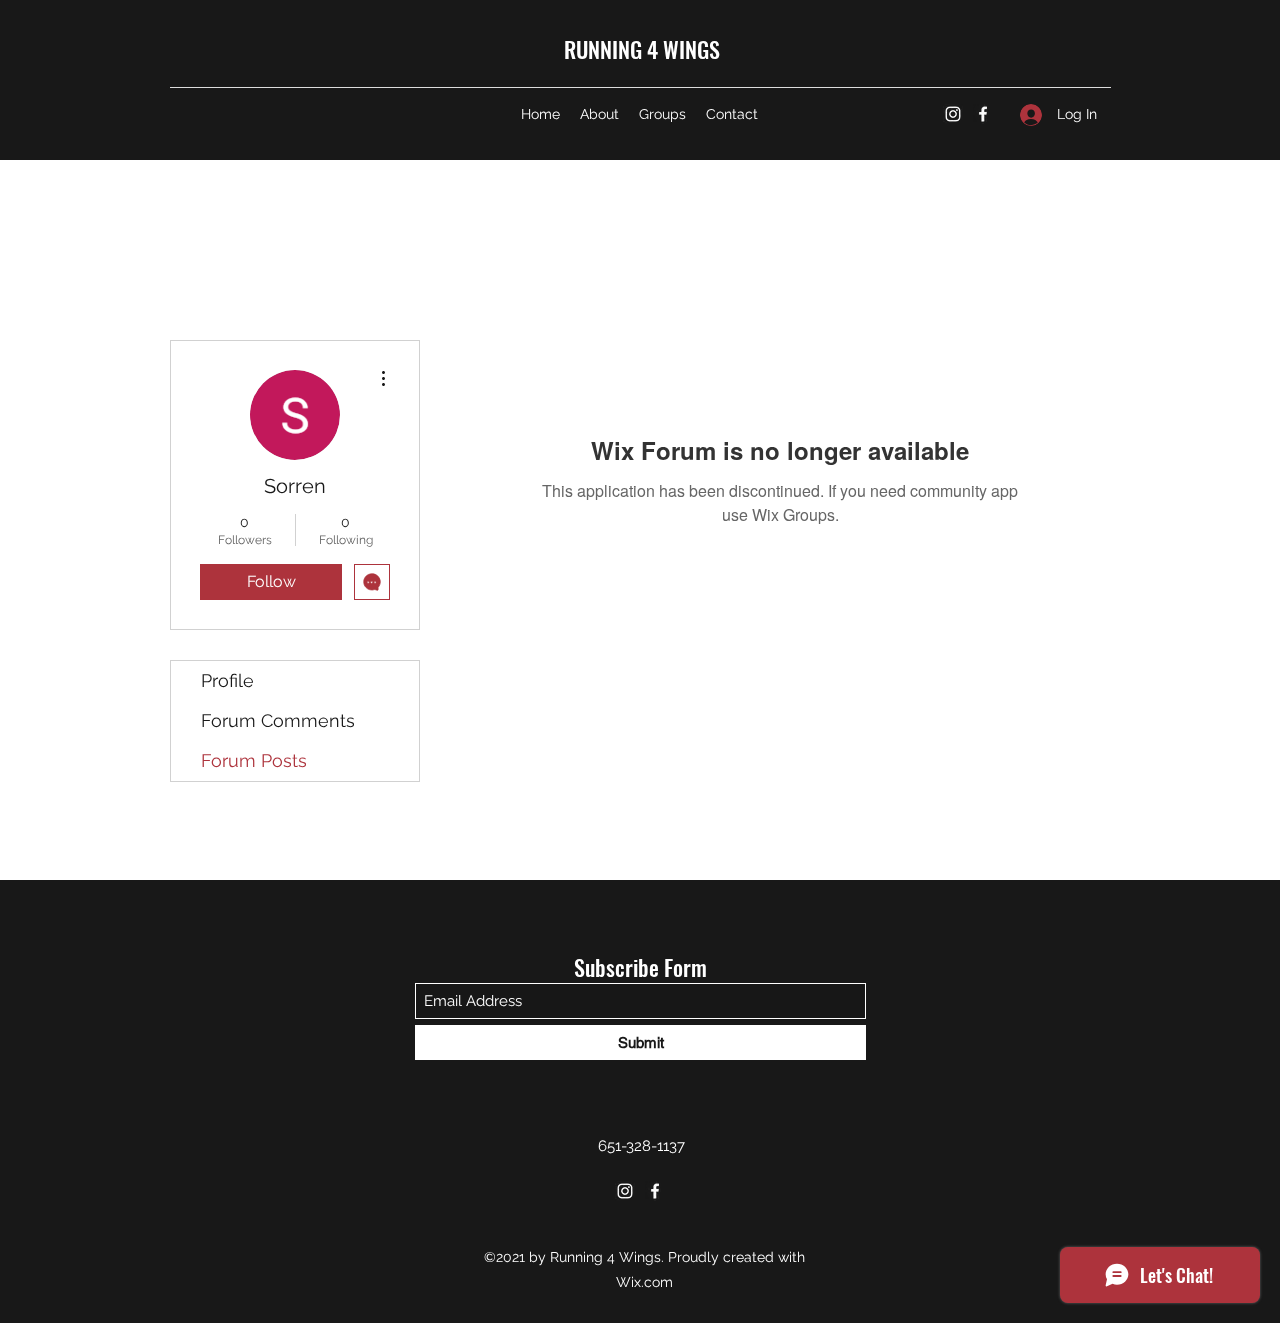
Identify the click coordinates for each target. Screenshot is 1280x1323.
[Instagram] (953, 114)
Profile (227, 680)
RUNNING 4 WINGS (642, 49)
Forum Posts (254, 760)
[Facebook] (983, 114)
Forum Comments (278, 720)
